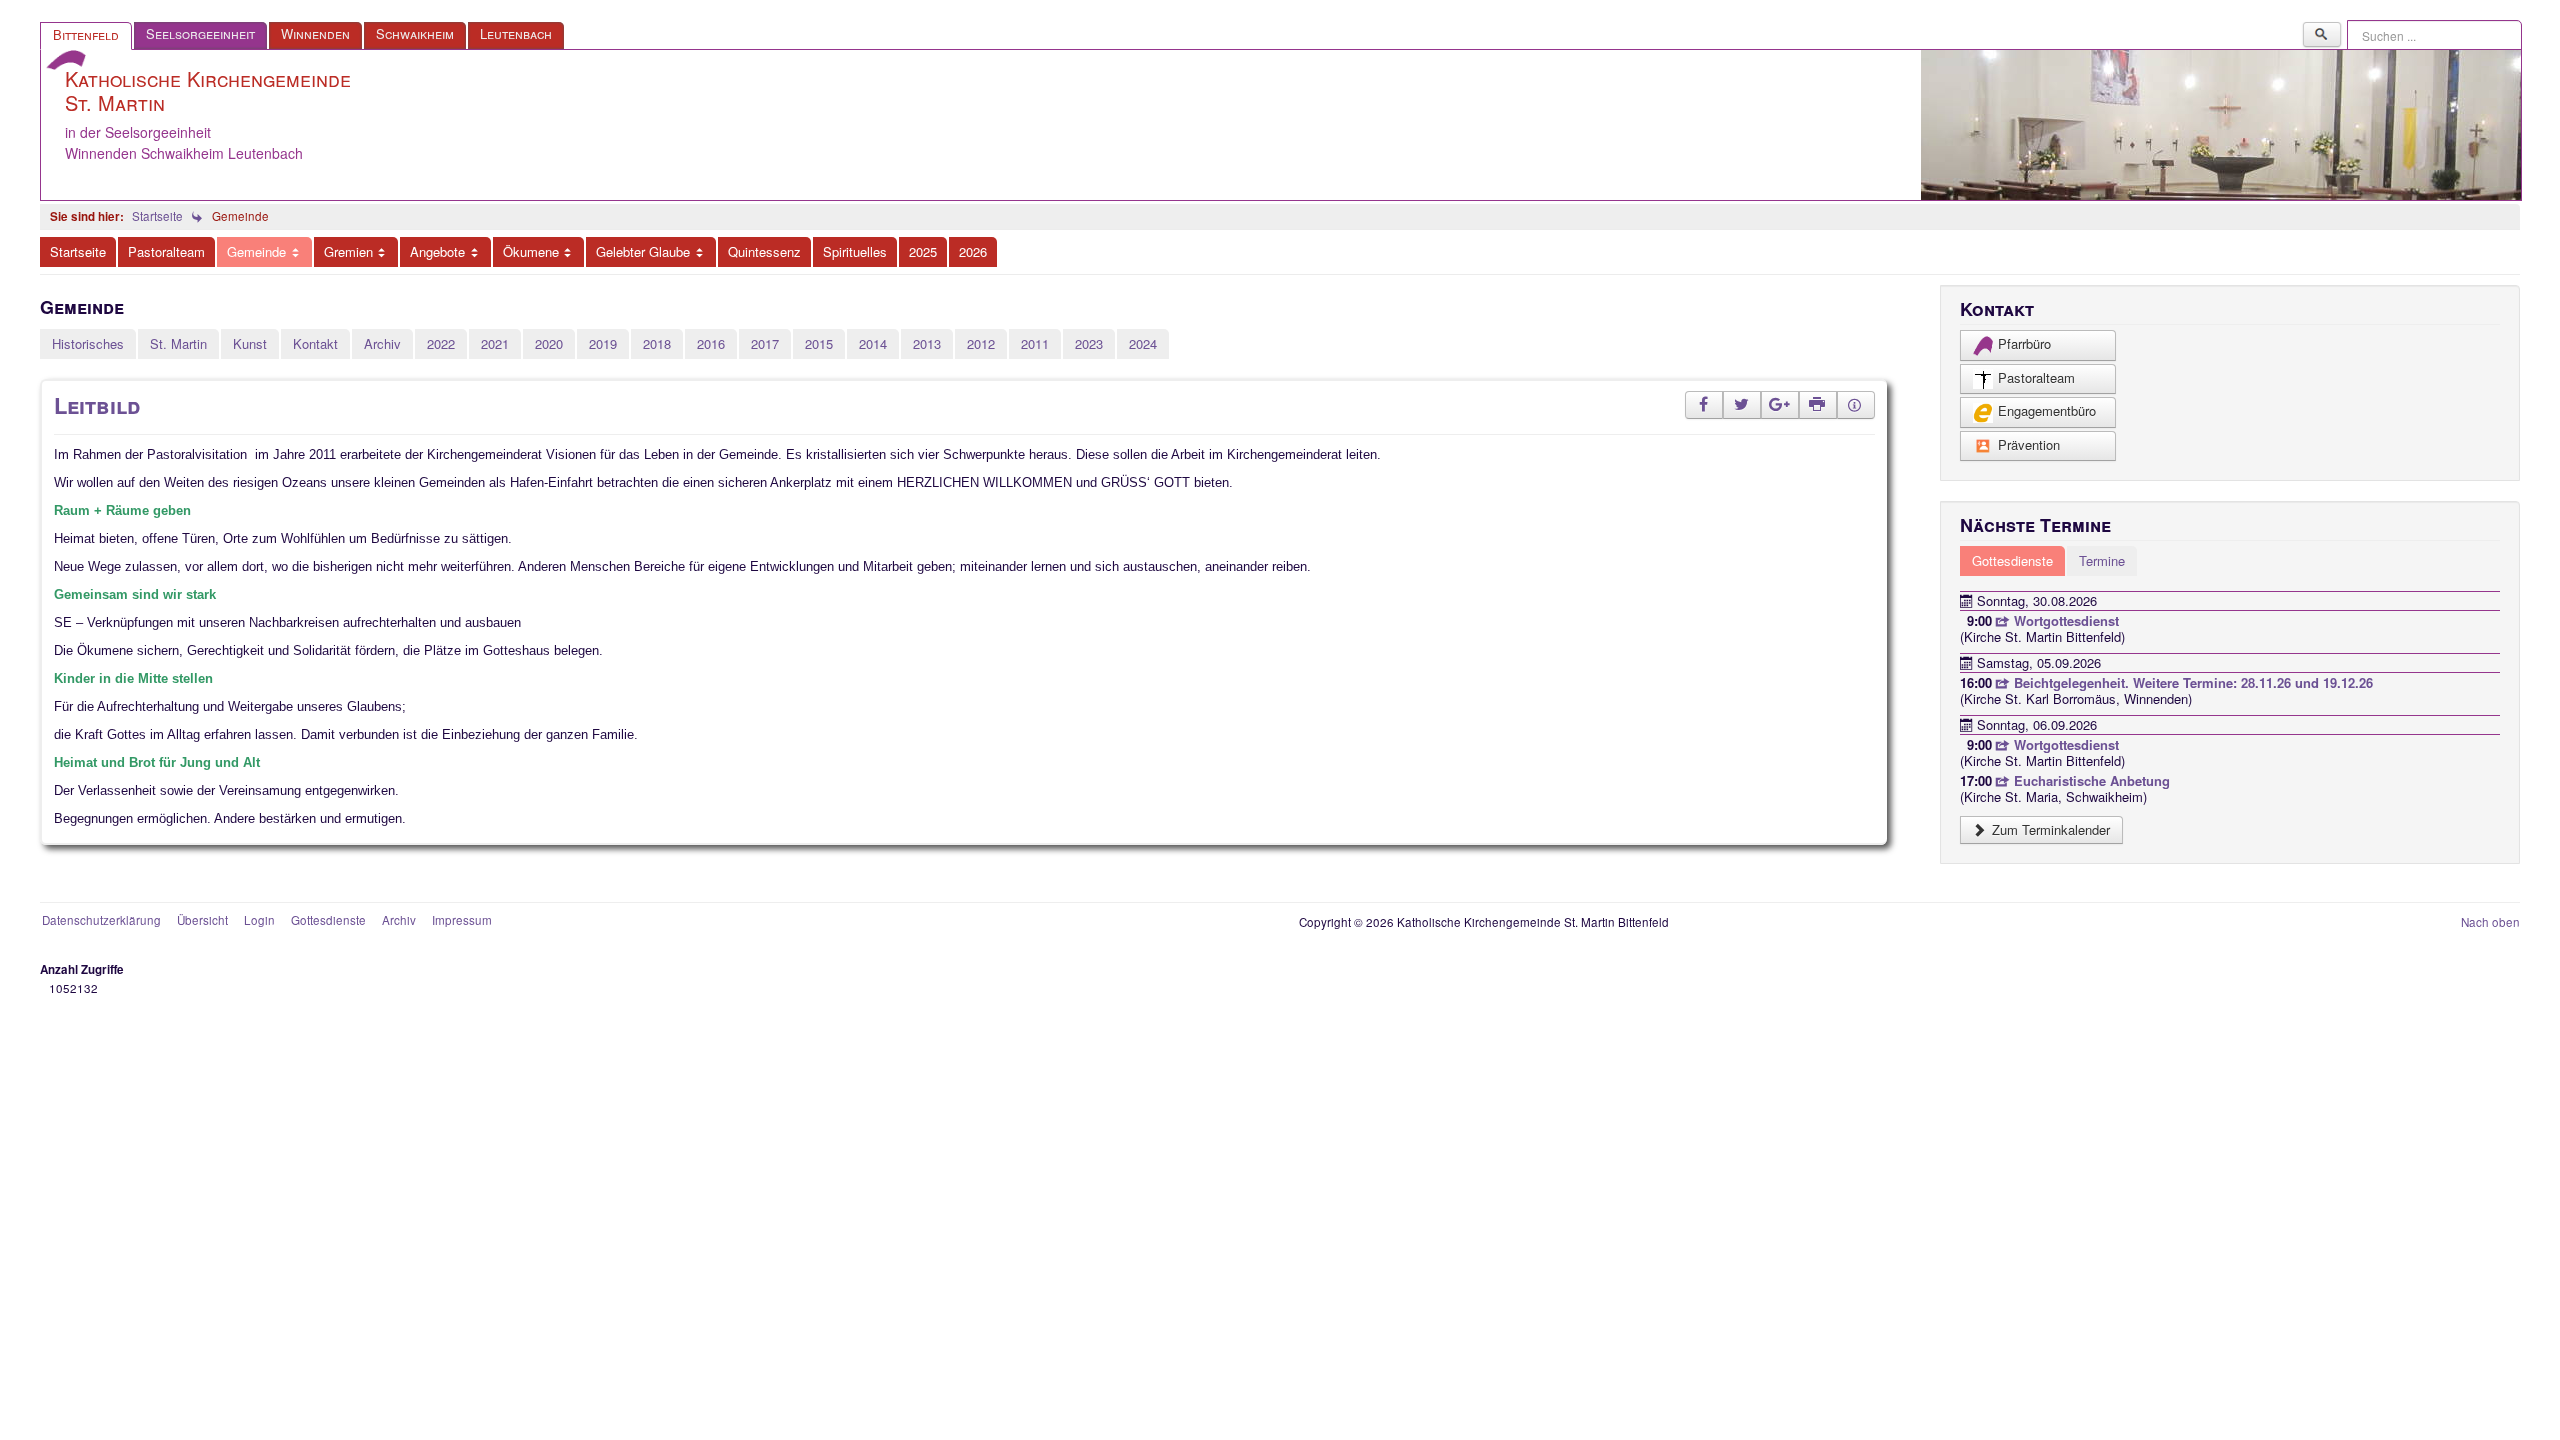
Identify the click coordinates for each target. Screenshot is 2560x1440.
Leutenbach (516, 33)
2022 (441, 343)
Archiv (382, 343)
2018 (657, 343)
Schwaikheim (415, 33)
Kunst (250, 343)
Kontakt (315, 343)
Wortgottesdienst (2064, 620)
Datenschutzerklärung (101, 920)
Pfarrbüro (2024, 343)
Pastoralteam (166, 251)
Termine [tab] (2102, 560)
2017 (765, 343)
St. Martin (178, 343)
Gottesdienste (328, 920)
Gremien (348, 251)
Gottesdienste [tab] (2012, 560)
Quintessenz (764, 251)
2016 (711, 343)
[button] (1704, 405)
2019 (603, 343)
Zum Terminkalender (2049, 829)
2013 (927, 343)
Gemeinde (256, 251)
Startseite (78, 251)
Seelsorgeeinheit (200, 33)
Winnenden (315, 33)
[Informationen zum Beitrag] (1856, 405)
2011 (1035, 343)
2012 (981, 343)
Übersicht (202, 920)
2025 (923, 251)
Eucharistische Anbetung (2090, 780)
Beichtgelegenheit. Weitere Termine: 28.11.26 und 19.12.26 (2191, 682)
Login (259, 920)
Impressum (462, 920)
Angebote (437, 251)
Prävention (2029, 444)
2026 (973, 251)
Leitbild (97, 405)
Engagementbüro (2047, 410)
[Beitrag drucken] (1818, 405)
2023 (1089, 343)
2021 (495, 343)
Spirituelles (855, 251)
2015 (819, 343)
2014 (873, 343)
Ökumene (531, 251)
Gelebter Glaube (643, 251)
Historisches (88, 343)
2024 (1143, 343)
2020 (549, 343)
